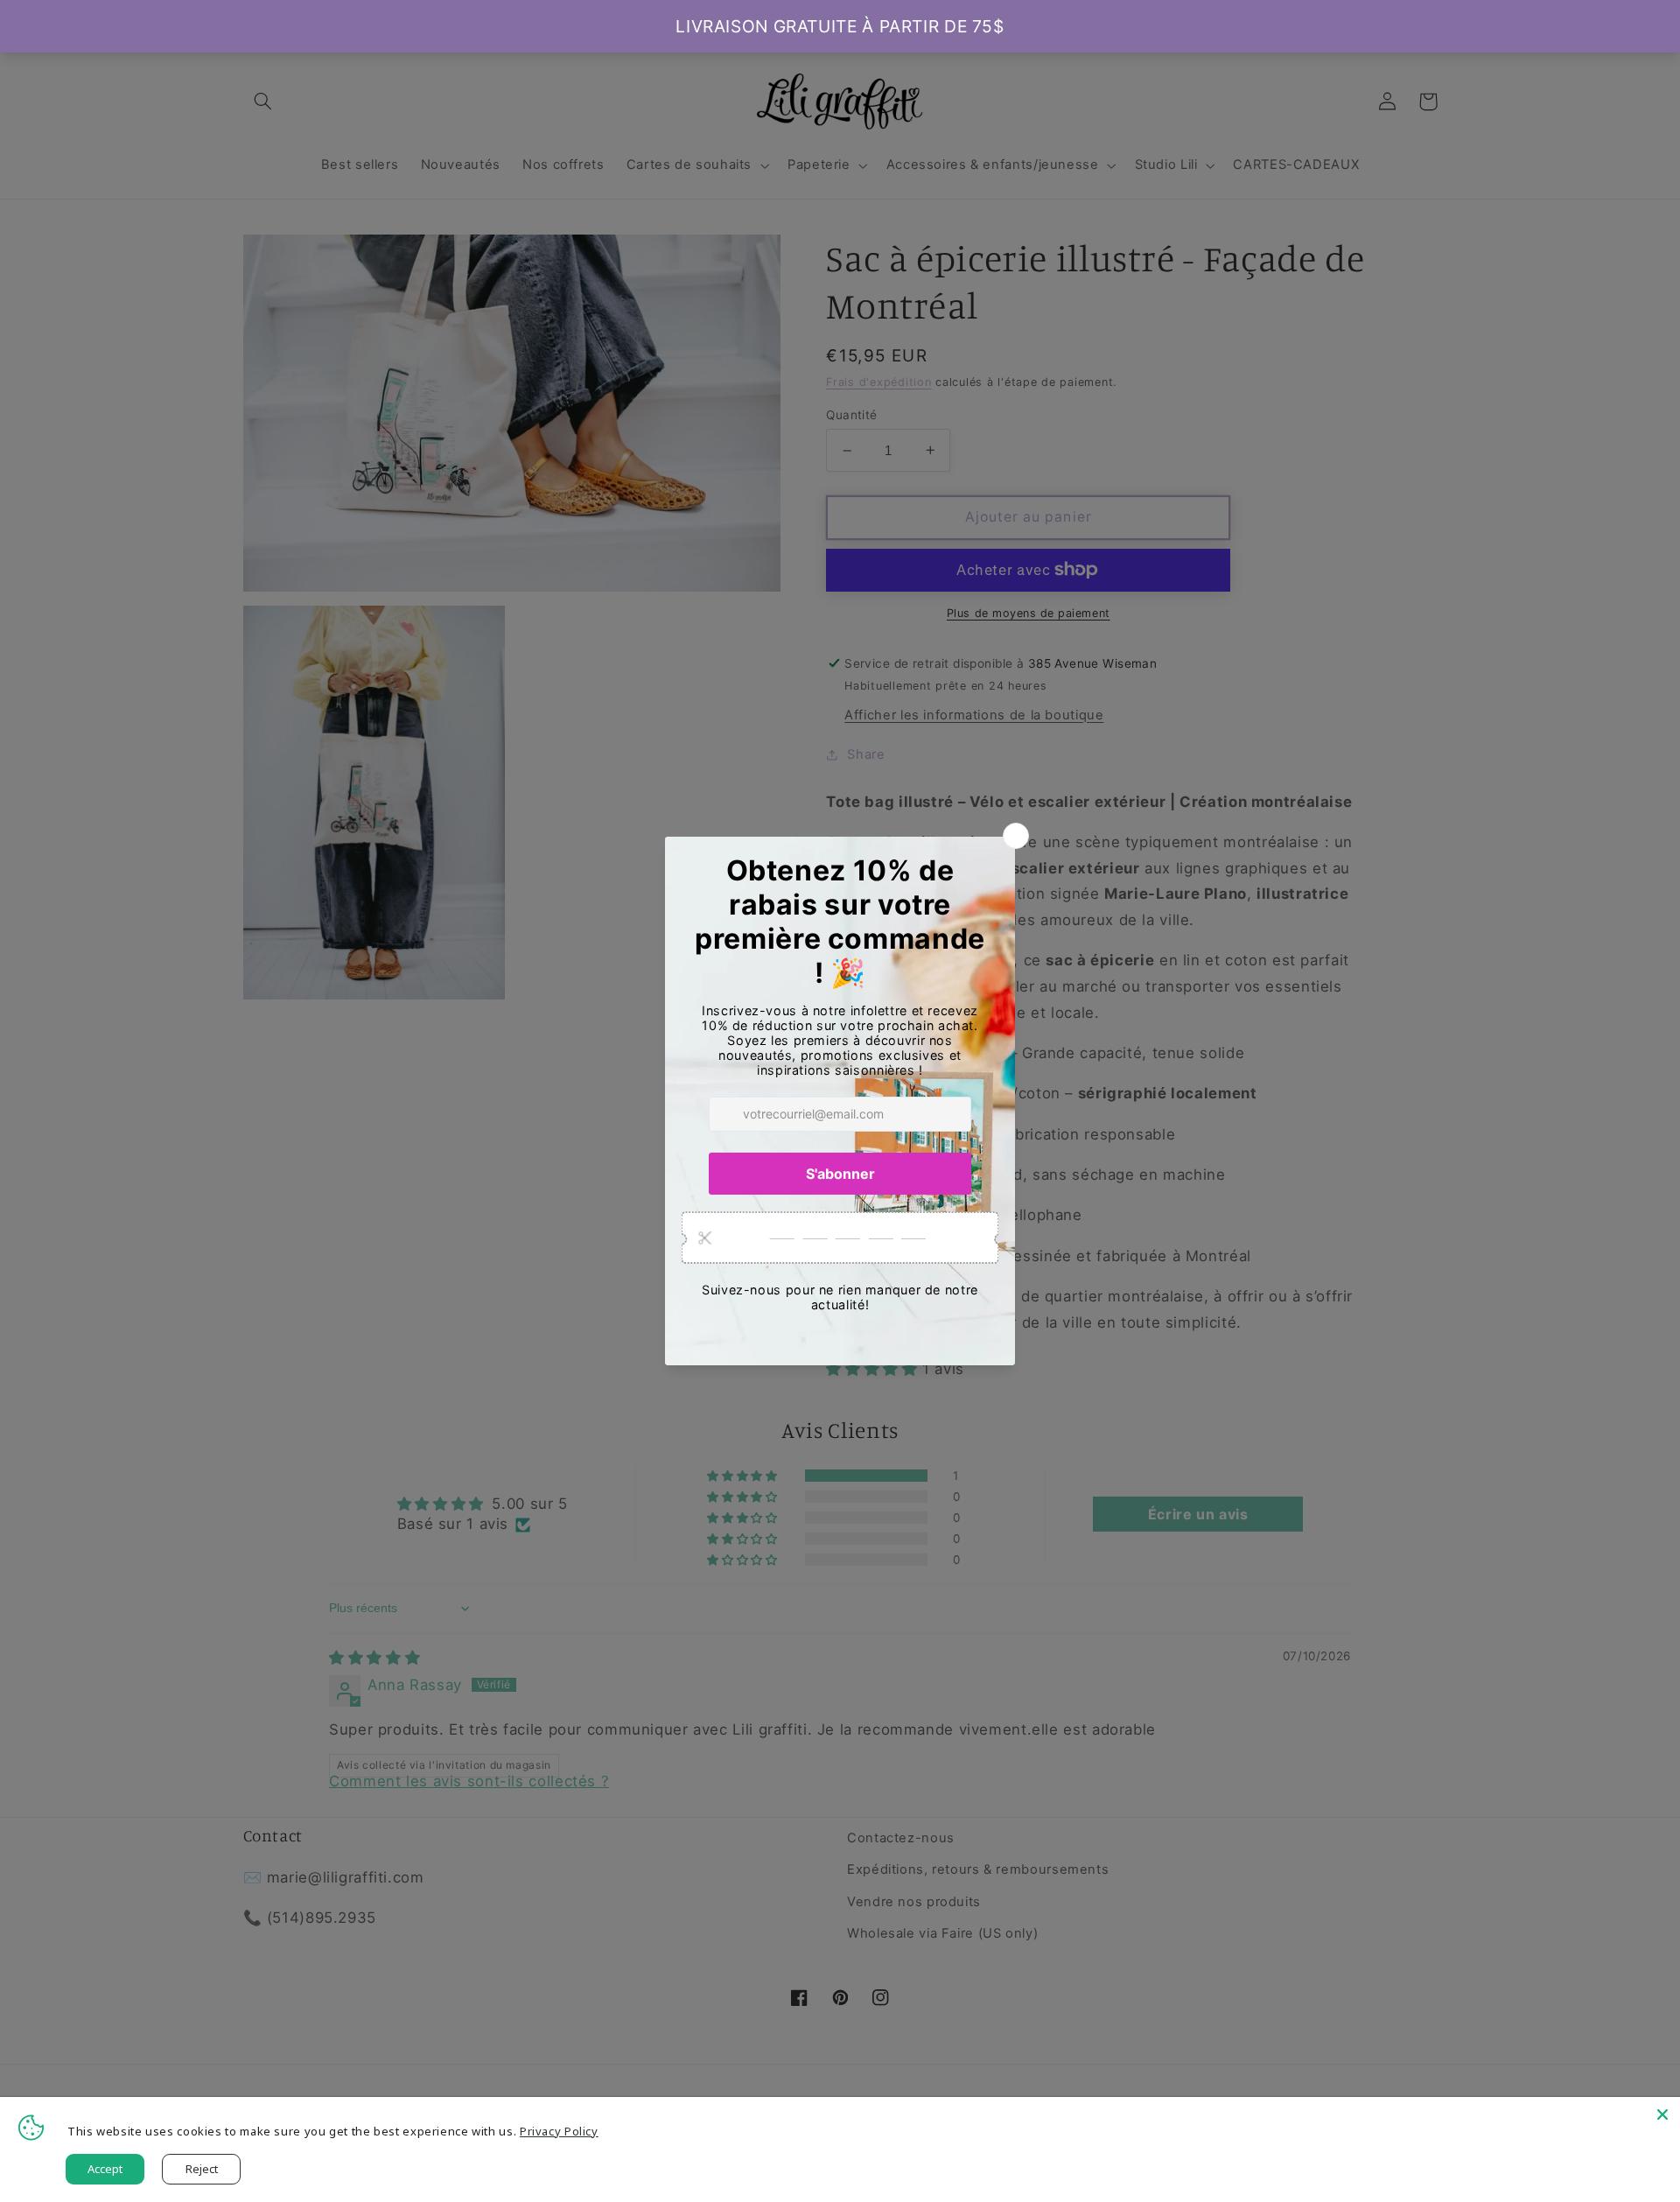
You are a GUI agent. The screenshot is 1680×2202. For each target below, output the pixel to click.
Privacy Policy (559, 2131)
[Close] (1662, 2114)
